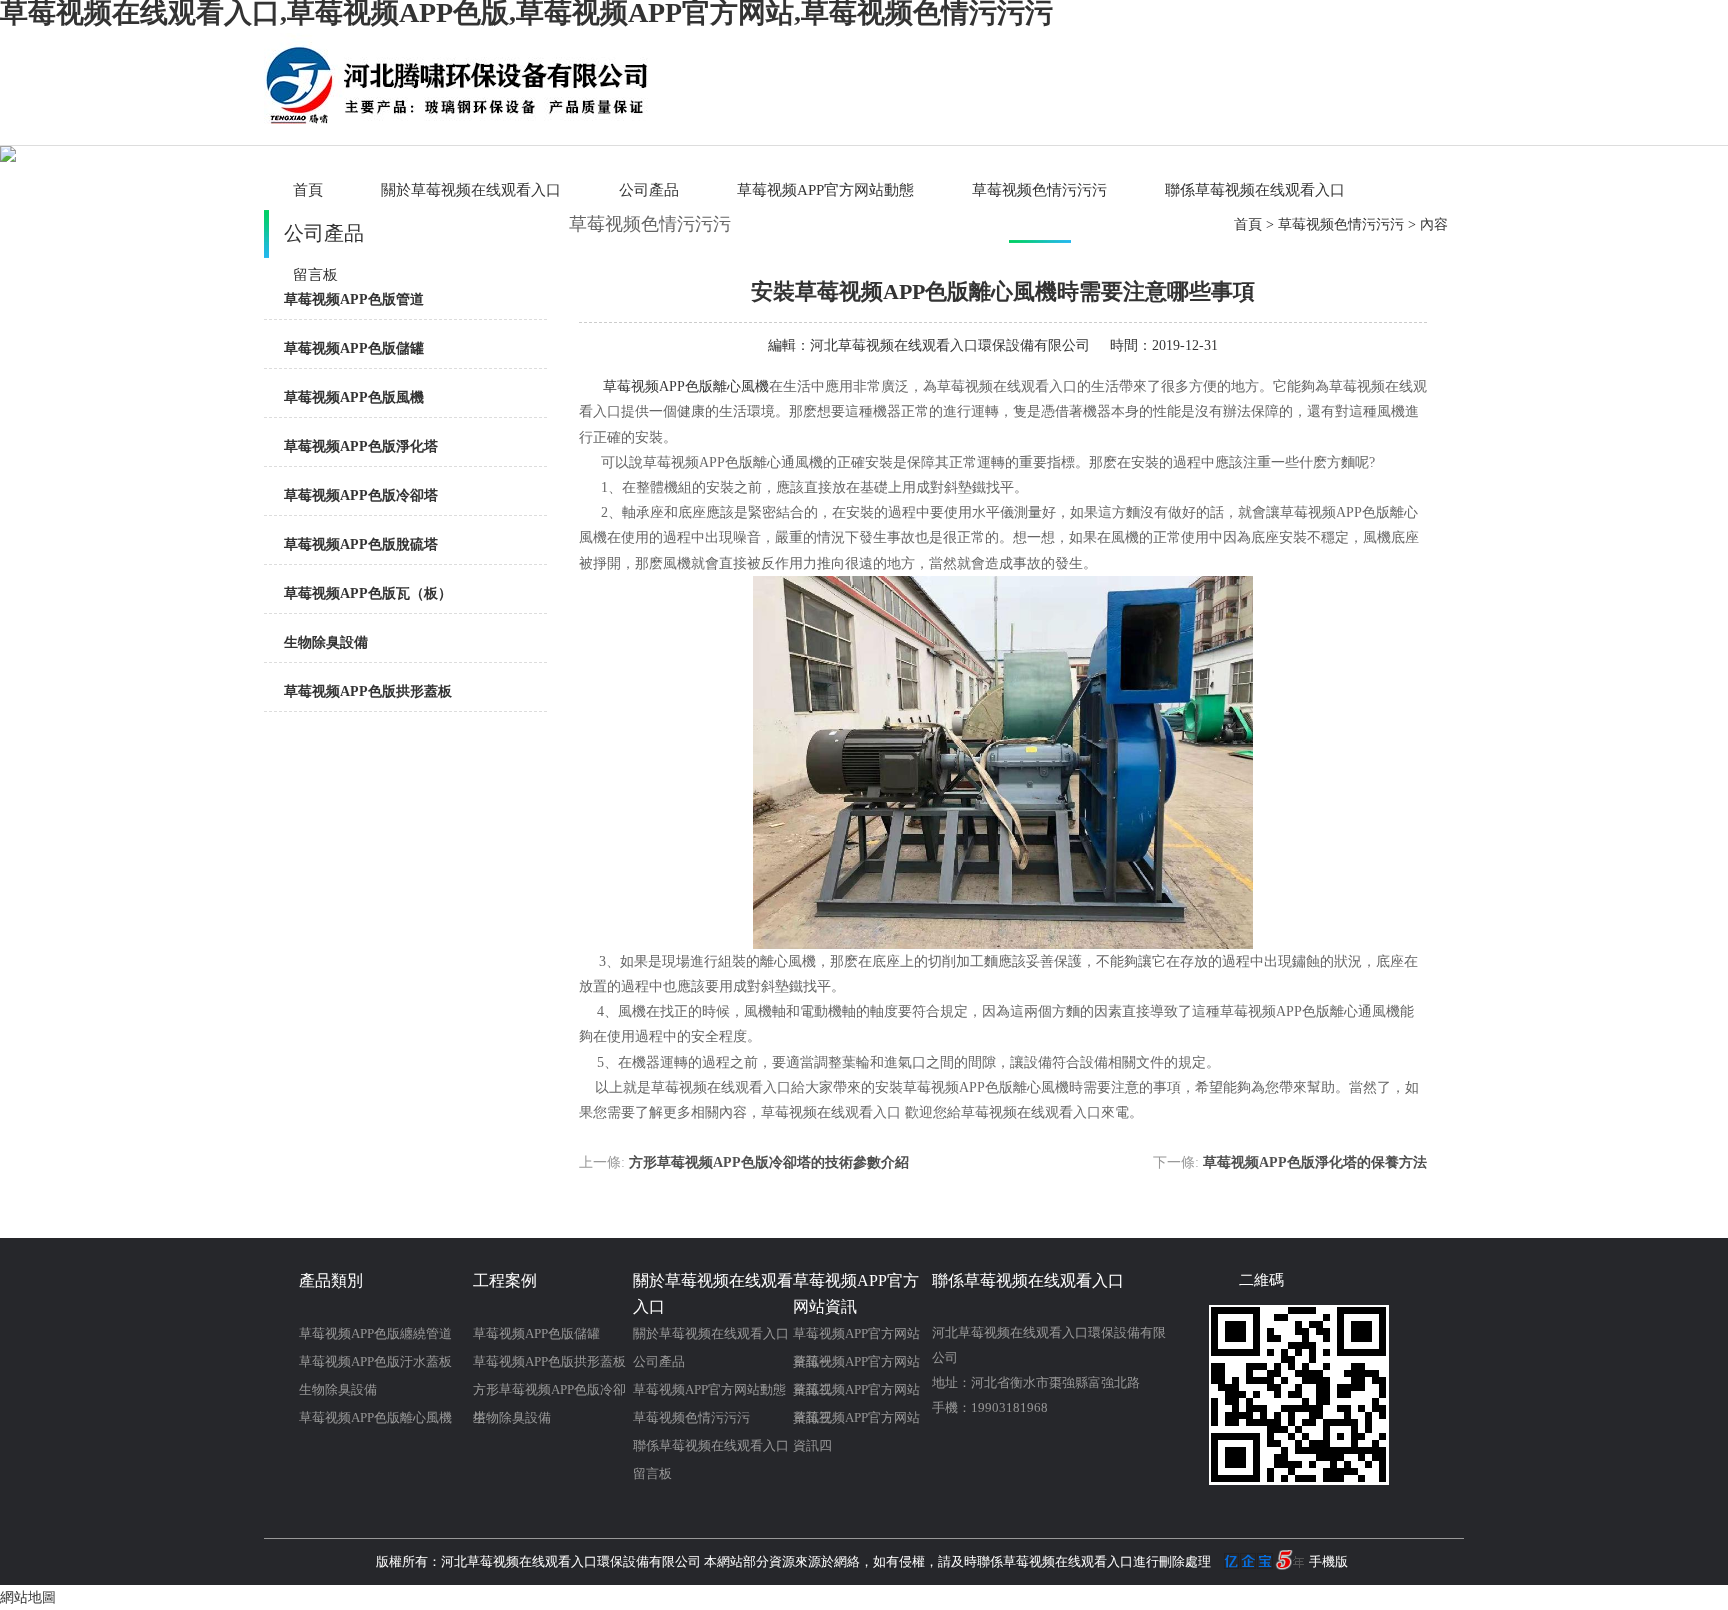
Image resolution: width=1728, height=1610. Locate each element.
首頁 (308, 190)
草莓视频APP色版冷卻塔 (361, 495)
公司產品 (649, 190)
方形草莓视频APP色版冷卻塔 (549, 1393)
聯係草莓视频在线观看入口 (1255, 190)
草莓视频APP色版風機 (354, 397)
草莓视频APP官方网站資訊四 (856, 1421)
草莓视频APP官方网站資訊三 (856, 1393)
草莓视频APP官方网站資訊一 (856, 1337)
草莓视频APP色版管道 (354, 299)
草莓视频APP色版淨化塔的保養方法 (1315, 1162)
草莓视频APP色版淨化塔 (361, 446)
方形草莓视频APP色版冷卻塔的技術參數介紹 (769, 1162)
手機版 (1328, 1561)
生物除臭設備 (326, 642)
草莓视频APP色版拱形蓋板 (368, 691)
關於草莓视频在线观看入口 (471, 190)
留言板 (652, 1473)
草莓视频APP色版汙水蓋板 (375, 1361)
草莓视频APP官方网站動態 (825, 190)
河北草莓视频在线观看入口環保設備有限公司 (950, 345)
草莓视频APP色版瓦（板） (368, 593)
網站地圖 (28, 1597)
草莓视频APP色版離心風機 (686, 386)
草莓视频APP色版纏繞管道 (375, 1333)
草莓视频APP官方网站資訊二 (856, 1365)
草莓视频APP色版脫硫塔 (361, 544)
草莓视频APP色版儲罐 (354, 348)
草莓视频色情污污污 (1039, 190)
